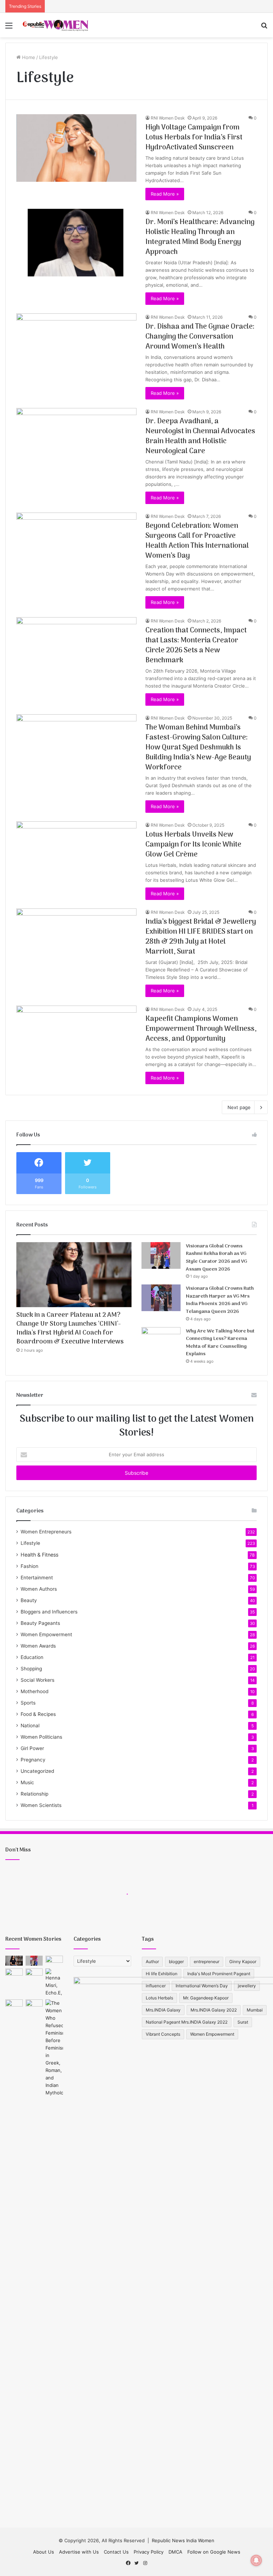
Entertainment (37, 1578)
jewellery (247, 1986)
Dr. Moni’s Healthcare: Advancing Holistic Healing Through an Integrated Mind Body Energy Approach (200, 237)
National (30, 1726)
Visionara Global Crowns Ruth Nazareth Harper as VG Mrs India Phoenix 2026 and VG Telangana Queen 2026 (220, 1300)
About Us (44, 2552)
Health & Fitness (39, 1555)
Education (32, 1657)
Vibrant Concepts (163, 2034)
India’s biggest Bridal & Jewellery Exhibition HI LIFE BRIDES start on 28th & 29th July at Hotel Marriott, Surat (201, 937)
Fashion (30, 1566)
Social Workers (38, 1680)
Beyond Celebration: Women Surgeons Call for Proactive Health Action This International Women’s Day (197, 541)
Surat (243, 2022)
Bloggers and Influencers (49, 1612)
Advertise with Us (79, 2552)
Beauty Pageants (40, 1623)
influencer (156, 1986)
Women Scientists (41, 1805)
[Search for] (264, 28)
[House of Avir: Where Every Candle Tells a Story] (34, 2004)
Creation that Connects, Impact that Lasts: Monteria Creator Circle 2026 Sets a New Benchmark (196, 646)
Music (27, 1782)
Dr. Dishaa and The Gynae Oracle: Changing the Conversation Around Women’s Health (200, 337)
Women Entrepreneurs (46, 1532)
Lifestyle (30, 1543)
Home (28, 57)
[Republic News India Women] (55, 25)
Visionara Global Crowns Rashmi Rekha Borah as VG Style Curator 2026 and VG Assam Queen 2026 (216, 1258)
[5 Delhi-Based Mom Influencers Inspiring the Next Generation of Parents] (34, 1973)
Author (152, 1962)
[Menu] (9, 28)
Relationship (34, 1794)
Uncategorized (37, 1771)
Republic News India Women (183, 2540)
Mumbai (255, 2010)
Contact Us (116, 2552)
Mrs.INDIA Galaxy (163, 2010)
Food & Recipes (38, 1714)
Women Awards (38, 1646)
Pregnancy (33, 1760)
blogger (176, 1962)
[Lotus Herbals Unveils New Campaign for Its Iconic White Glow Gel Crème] (76, 855)
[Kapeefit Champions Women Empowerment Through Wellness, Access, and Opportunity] (76, 1040)
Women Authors (39, 1589)
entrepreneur (207, 1962)
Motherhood (34, 1691)
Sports (28, 1703)
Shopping (31, 1669)
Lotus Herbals (159, 1998)
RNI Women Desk (168, 118)
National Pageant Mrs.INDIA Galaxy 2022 (187, 2022)
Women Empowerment (46, 1634)
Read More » (165, 194)
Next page (239, 1107)
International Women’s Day (202, 1986)
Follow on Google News (214, 2552)
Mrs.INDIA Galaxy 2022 (214, 2010)
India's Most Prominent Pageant (219, 1974)
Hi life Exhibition (162, 1974)
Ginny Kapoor (243, 1962)
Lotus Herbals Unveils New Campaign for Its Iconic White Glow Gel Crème (193, 845)
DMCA (175, 2552)
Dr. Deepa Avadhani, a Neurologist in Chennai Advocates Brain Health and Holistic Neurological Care (200, 436)
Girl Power (32, 1748)
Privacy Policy (149, 2552)
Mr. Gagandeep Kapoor (206, 1998)
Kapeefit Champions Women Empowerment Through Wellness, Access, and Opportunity (201, 1029)
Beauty (29, 1600)
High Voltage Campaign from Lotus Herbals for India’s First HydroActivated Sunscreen (194, 138)
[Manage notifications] (256, 2560)
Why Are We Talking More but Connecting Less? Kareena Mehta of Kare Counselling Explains (220, 1343)
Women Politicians (41, 1737)
